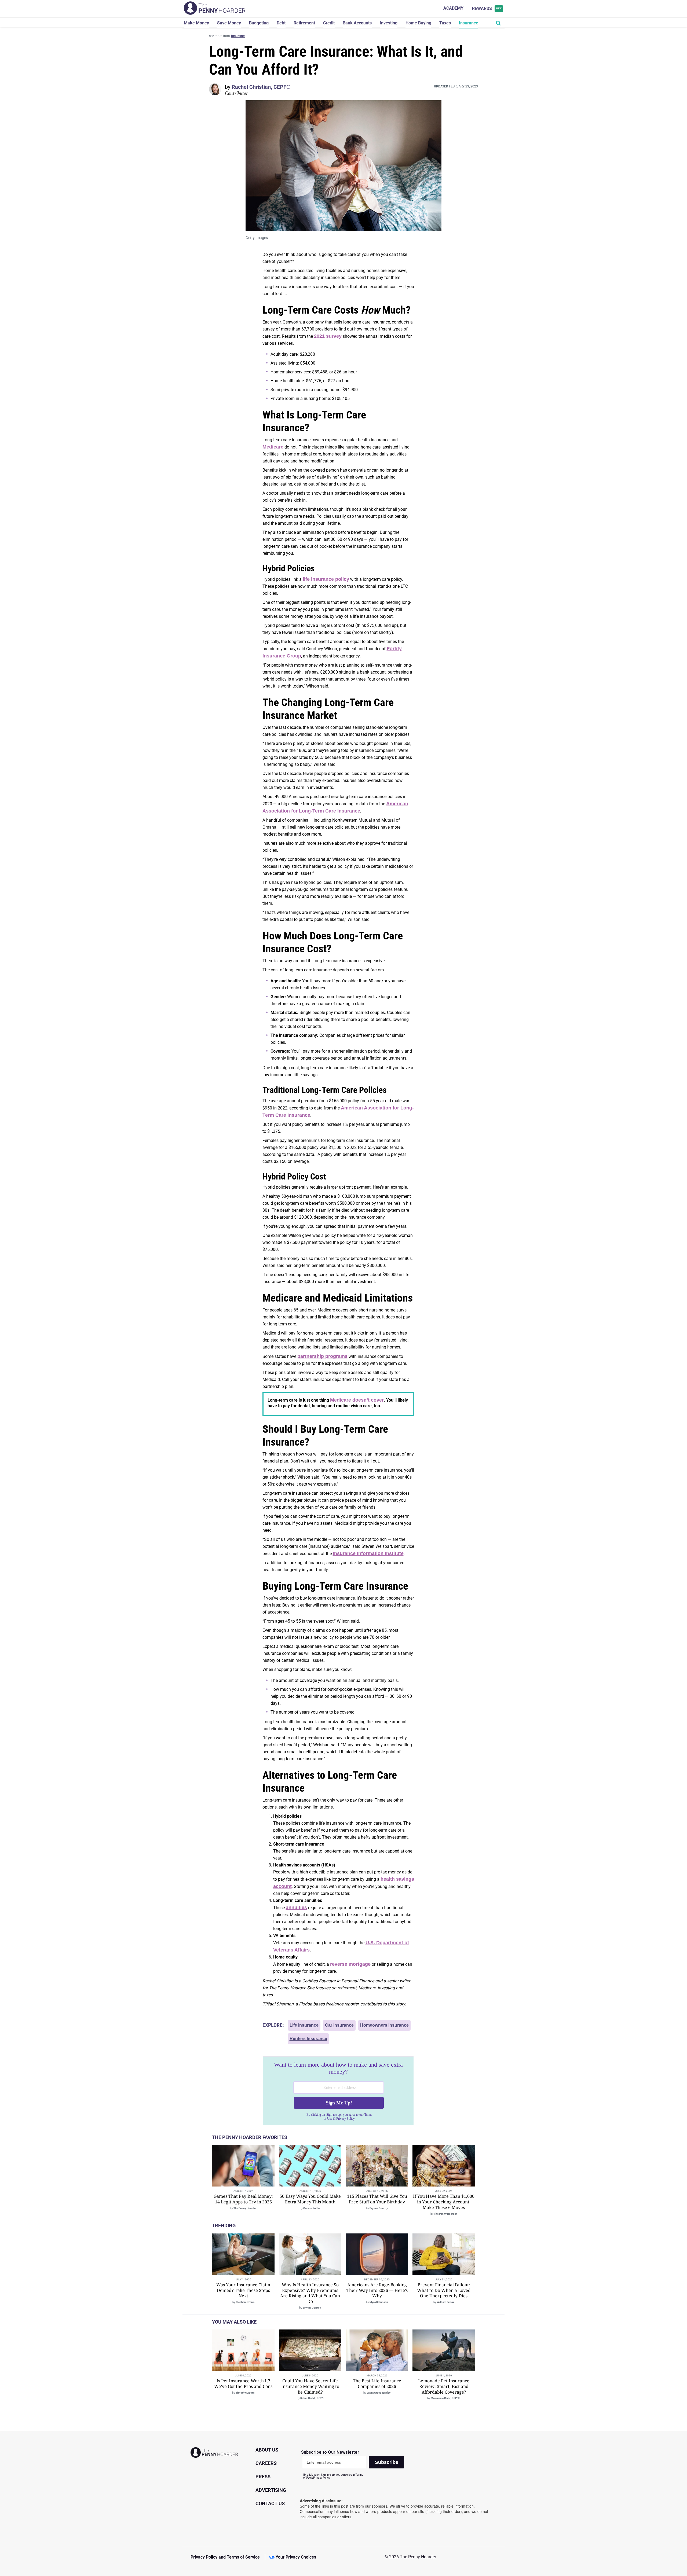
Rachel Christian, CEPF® (261, 87)
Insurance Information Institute (368, 1553)
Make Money (196, 23)
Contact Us (270, 2503)
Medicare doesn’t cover (357, 1400)
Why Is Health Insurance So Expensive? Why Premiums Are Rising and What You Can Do (310, 2293)
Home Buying (418, 23)
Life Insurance (304, 2025)
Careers (266, 2463)
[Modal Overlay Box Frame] (338, 2091)
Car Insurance (339, 2025)
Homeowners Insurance (384, 2025)
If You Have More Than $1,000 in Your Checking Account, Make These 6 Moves (444, 2202)
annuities (296, 1908)
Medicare (273, 447)
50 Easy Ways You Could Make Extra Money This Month (310, 2199)
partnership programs (322, 1356)
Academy (453, 8)
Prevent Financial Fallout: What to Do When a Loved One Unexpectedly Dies (444, 2290)
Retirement (304, 23)
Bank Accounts (357, 23)
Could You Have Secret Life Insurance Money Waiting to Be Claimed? (310, 2386)
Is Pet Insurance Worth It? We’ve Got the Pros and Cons (243, 2384)
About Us (267, 2450)
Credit (329, 23)
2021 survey (328, 336)
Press (263, 2477)
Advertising (271, 2490)
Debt (281, 23)
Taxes (445, 23)
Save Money (229, 23)
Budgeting (259, 23)
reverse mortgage (350, 1964)
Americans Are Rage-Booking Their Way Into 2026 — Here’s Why (377, 2290)
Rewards (487, 8)
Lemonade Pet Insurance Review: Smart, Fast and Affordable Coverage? (444, 2386)
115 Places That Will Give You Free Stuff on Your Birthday (377, 2199)
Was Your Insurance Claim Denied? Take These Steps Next (243, 2290)
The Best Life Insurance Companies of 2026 (377, 2384)
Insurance (469, 23)
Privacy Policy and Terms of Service (225, 2557)
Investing (389, 23)
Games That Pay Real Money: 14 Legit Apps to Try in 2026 (243, 2199)
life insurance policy (326, 579)
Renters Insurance (308, 2039)
